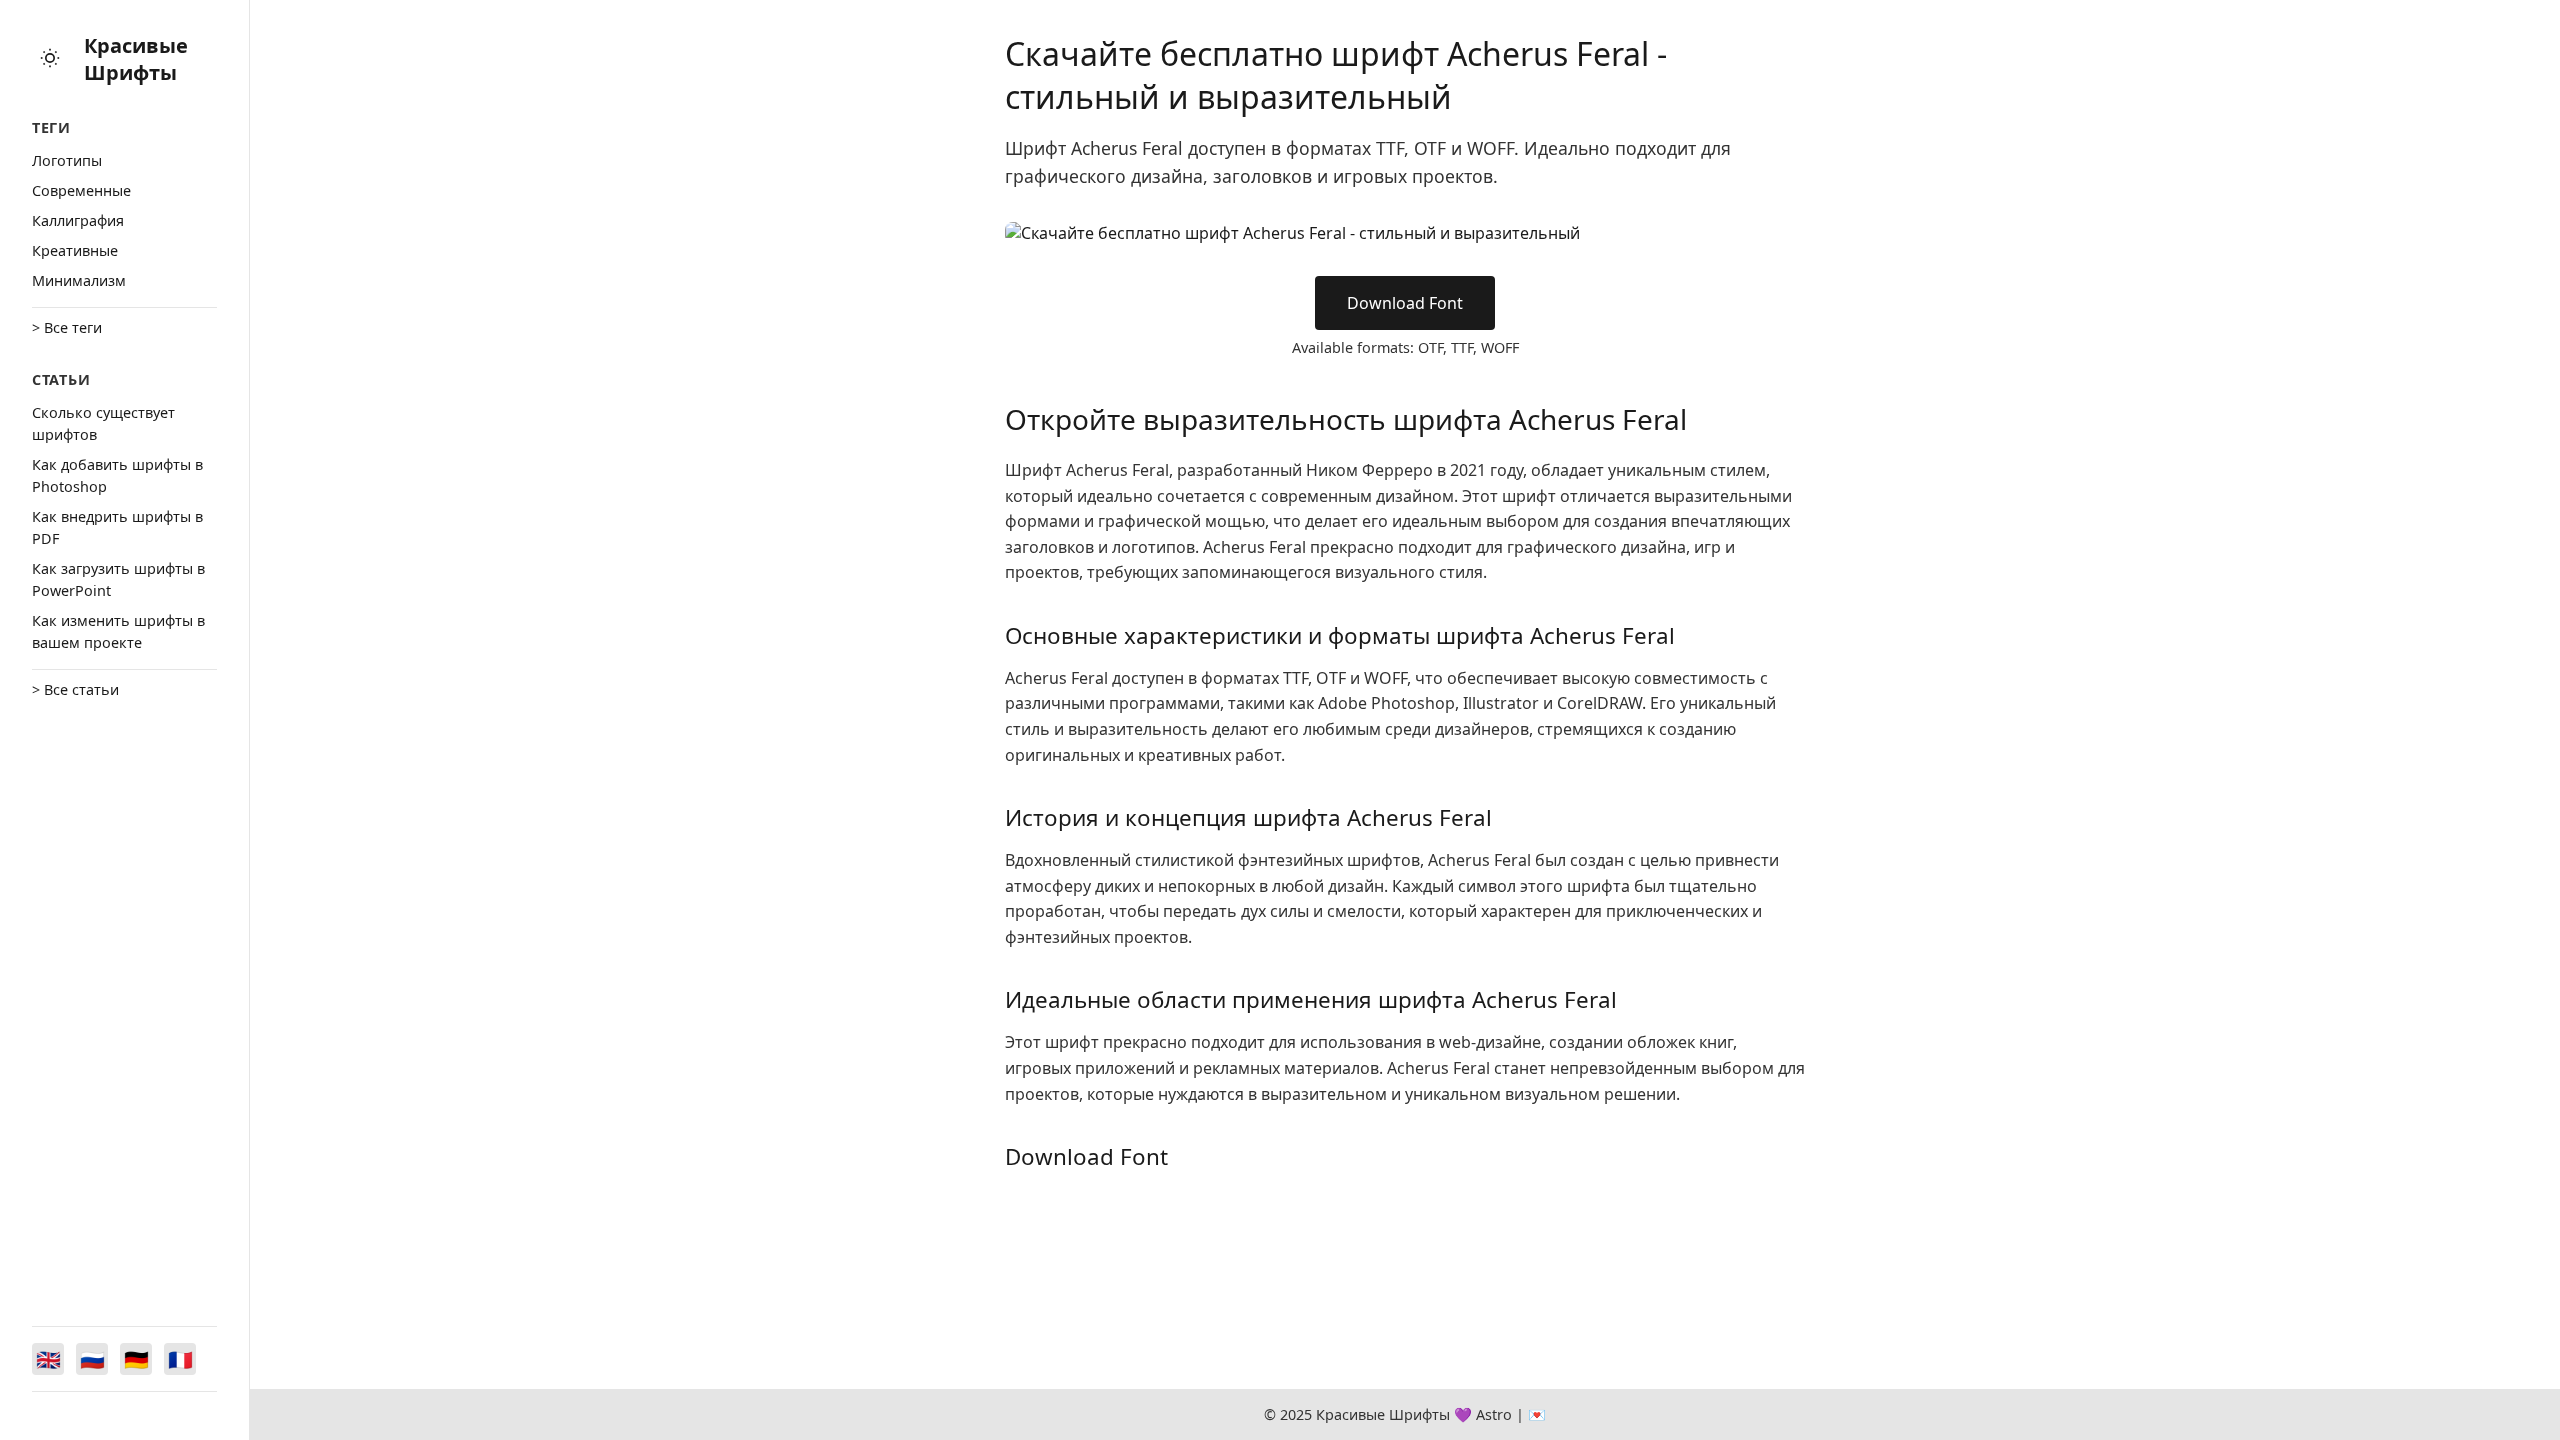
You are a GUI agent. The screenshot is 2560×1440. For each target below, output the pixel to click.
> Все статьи (75, 689)
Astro (1494, 1414)
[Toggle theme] (50, 59)
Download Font (1405, 303)
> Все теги (67, 327)
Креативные (75, 250)
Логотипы (67, 160)
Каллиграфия (78, 220)
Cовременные (81, 190)
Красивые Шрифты (136, 59)
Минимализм (79, 280)
